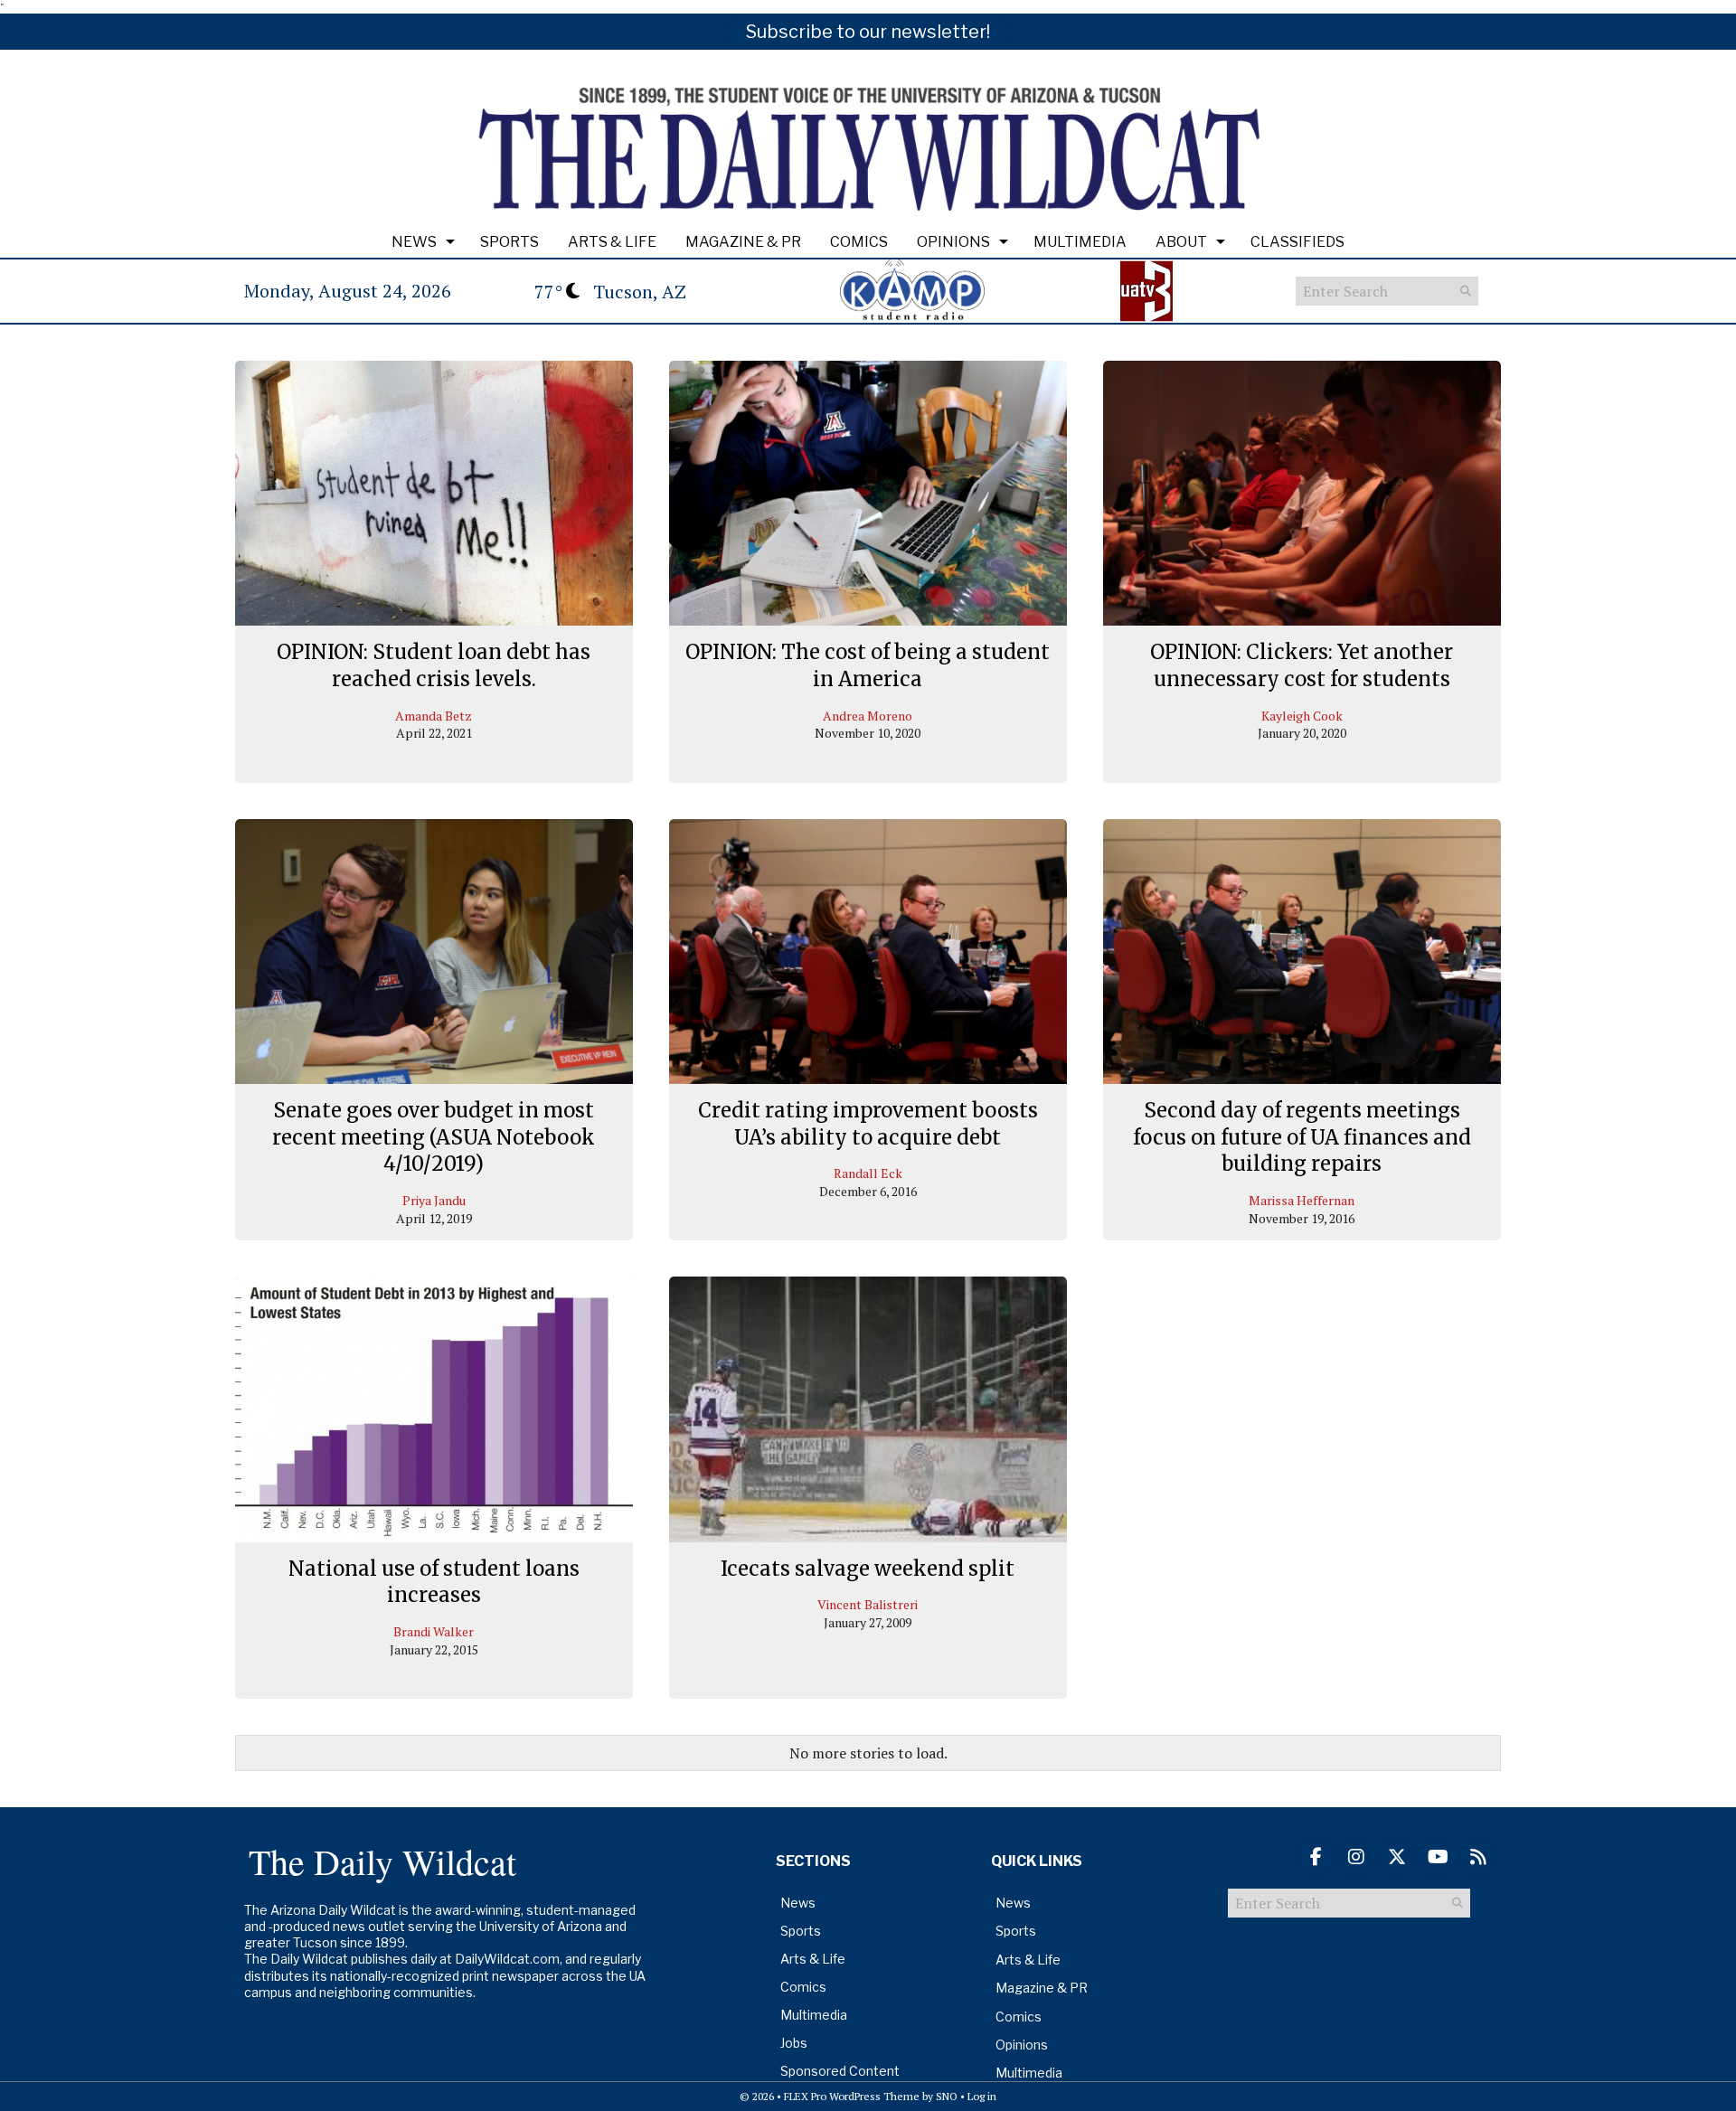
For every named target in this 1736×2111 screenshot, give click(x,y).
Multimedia (1080, 242)
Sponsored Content (840, 2071)
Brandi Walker (434, 1631)
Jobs (794, 2043)
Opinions (953, 242)
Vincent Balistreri (868, 1604)
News (414, 242)
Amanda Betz (434, 716)
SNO (947, 2096)
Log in (982, 2096)
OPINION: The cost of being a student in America (868, 665)
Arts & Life (612, 242)
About (1181, 242)
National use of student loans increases (434, 1582)
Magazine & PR (743, 242)
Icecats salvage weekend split (868, 1569)
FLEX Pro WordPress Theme (852, 2096)
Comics (859, 242)
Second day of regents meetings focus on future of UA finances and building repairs (1302, 1137)
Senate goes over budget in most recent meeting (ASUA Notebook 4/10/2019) (434, 1137)
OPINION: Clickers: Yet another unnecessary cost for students (1302, 665)
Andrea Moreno (868, 716)
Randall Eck (868, 1173)
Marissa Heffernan (1302, 1200)
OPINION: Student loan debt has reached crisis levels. (434, 665)
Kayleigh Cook (1302, 716)
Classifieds (1297, 242)
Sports (509, 242)
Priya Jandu (434, 1200)
